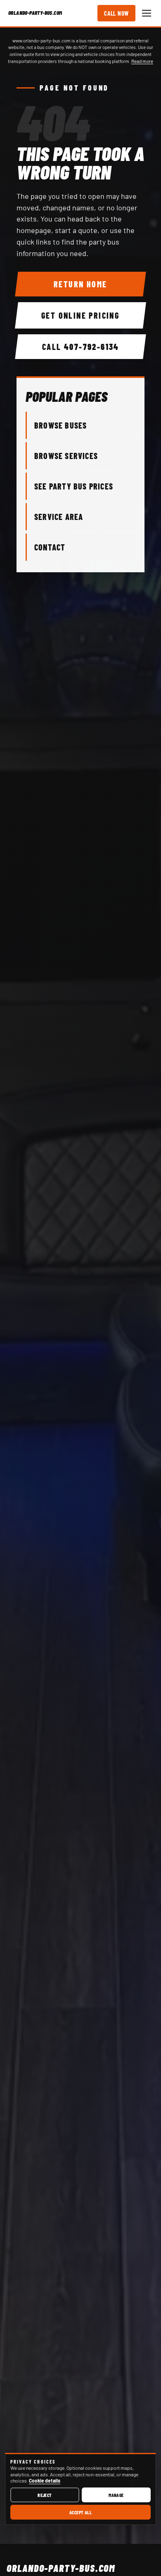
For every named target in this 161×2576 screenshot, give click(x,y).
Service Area (59, 517)
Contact (50, 547)
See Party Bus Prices (74, 486)
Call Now (116, 13)
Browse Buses (60, 425)
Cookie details (45, 2480)
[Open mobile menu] (147, 13)
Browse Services (66, 456)
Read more (142, 61)
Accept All (81, 2512)
